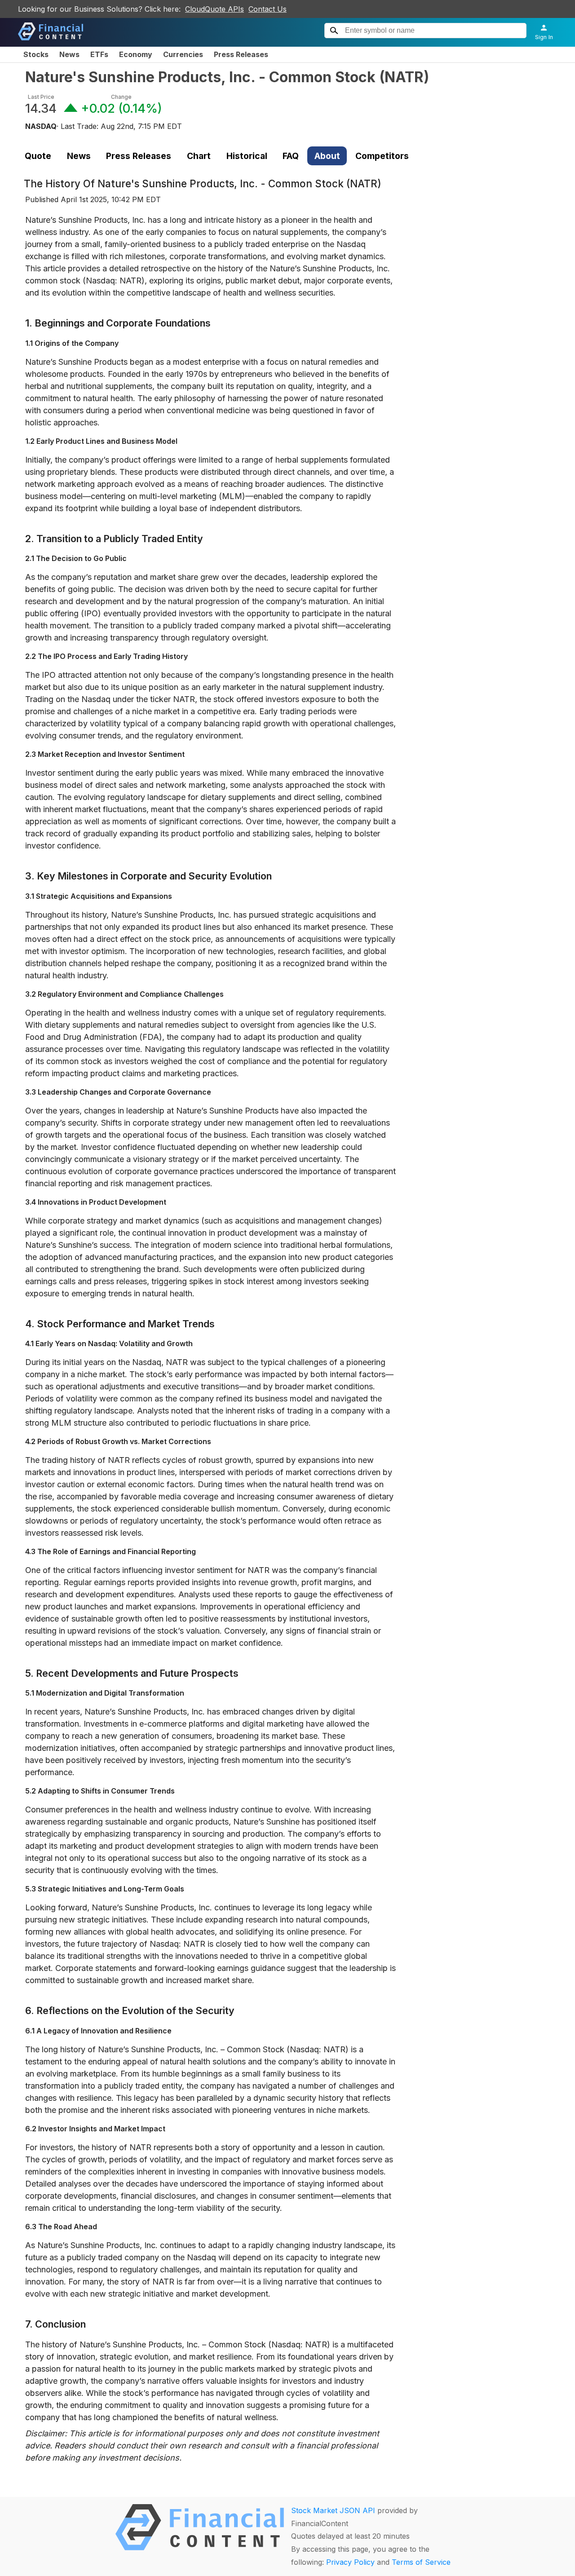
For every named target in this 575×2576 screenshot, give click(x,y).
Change (121, 97)
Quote (38, 156)
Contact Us (268, 9)
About (327, 156)
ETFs (99, 54)
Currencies (183, 54)
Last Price (41, 97)
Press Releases (241, 54)
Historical (247, 156)
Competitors (382, 156)
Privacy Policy (350, 2562)
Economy (136, 54)
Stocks (36, 54)
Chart (199, 156)
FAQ (291, 156)
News (69, 54)
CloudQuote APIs (215, 9)
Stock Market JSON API (333, 2510)
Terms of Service (421, 2562)
